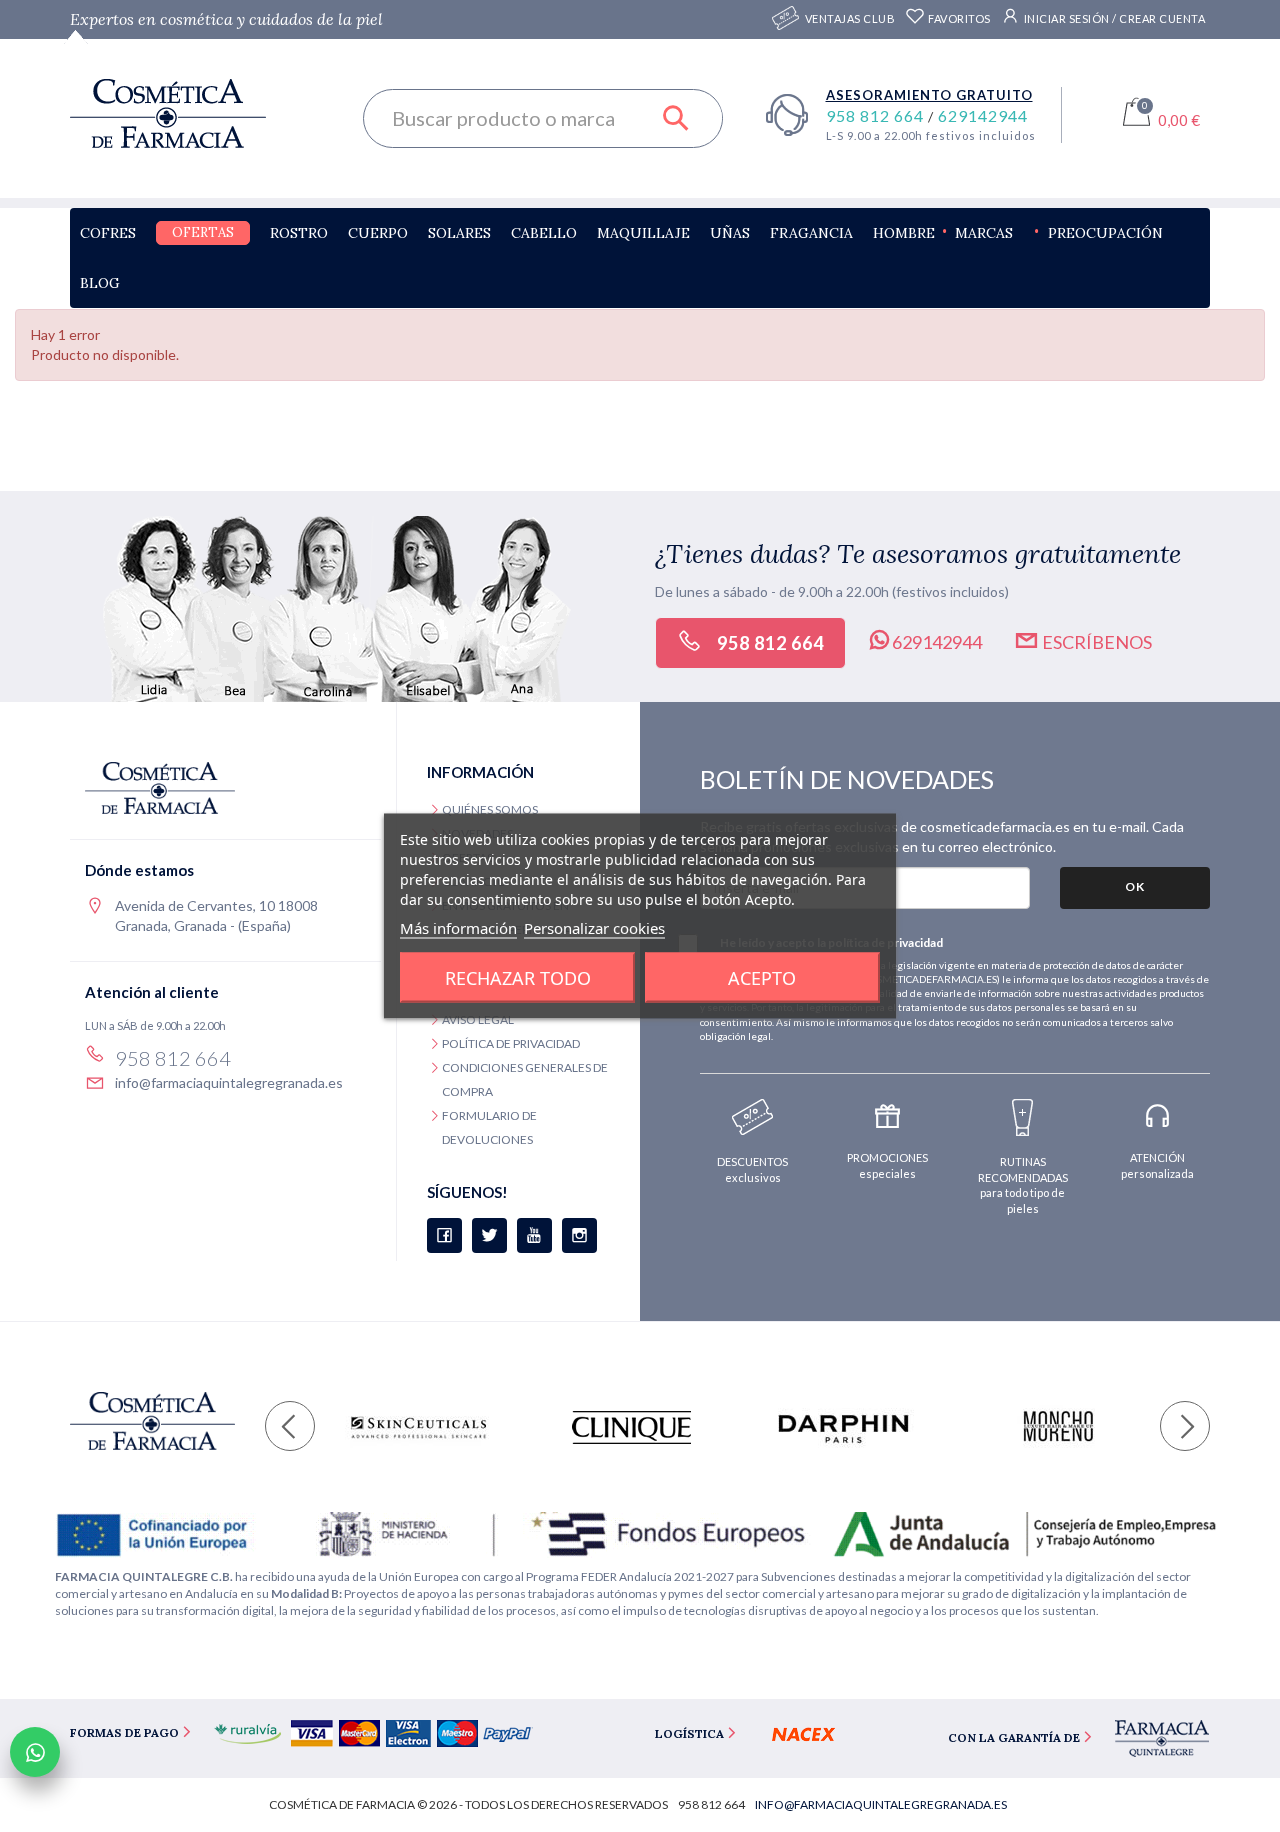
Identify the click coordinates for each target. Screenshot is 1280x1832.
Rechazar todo (518, 978)
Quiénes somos (490, 809)
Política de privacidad (511, 1043)
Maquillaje (643, 233)
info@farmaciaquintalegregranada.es (229, 1082)
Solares (459, 233)
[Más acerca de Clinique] (631, 1427)
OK (1135, 886)
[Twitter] (489, 1235)
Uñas (730, 233)
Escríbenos (1095, 642)
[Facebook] (444, 1235)
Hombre (904, 233)
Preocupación (1105, 233)
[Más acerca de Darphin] (843, 1427)
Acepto (762, 978)
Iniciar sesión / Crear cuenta (1113, 18)
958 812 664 (877, 115)
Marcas (984, 233)
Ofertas (203, 232)
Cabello (544, 233)
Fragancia (811, 233)
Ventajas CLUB (850, 18)
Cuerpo (378, 233)
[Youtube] (534, 1235)
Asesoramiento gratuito (929, 95)
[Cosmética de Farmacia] (201, 113)
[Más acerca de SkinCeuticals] (418, 1427)
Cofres (108, 233)
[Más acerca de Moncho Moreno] (1056, 1427)
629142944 (983, 115)
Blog (100, 283)
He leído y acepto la (831, 942)
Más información (458, 928)
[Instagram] (579, 1235)
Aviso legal (478, 1019)
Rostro (299, 233)
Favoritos (958, 18)
